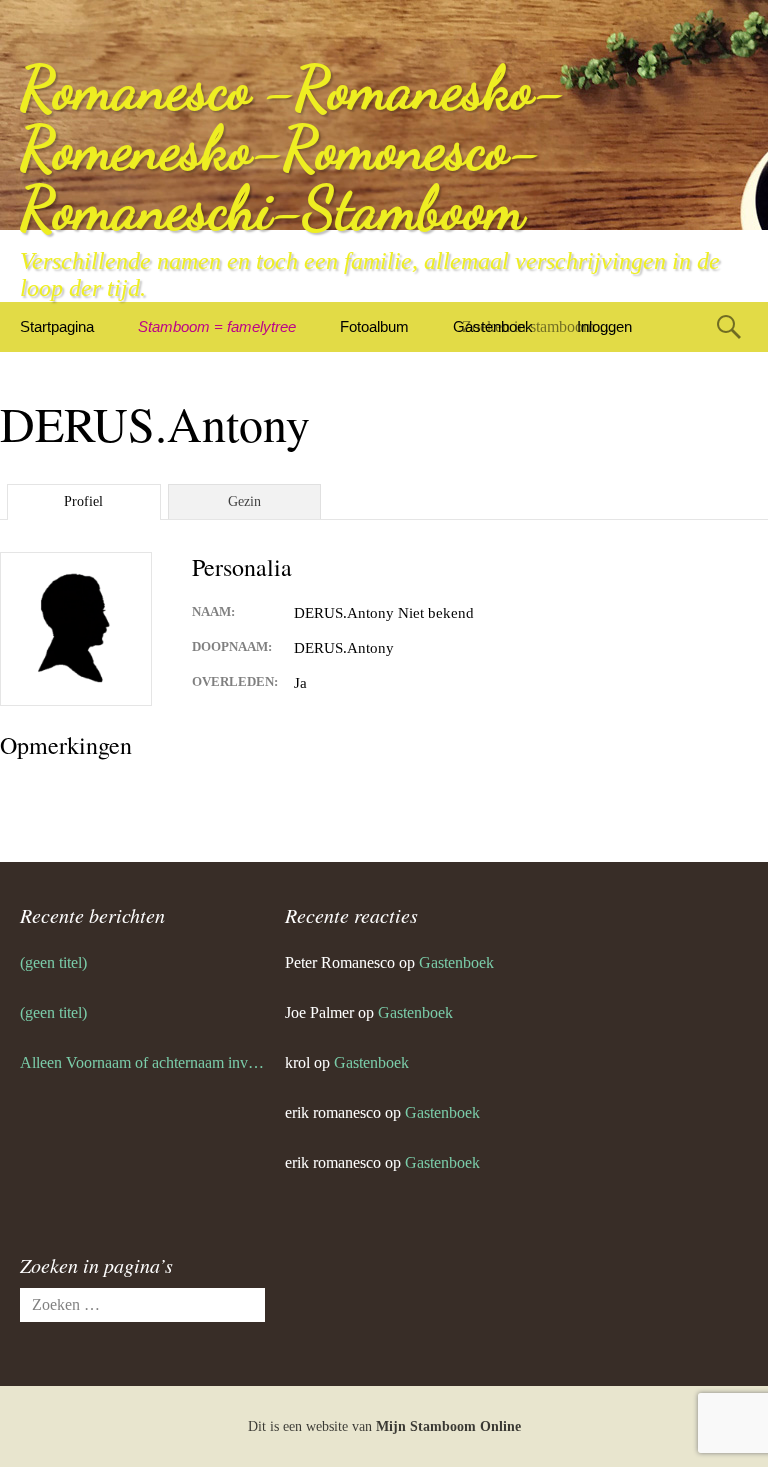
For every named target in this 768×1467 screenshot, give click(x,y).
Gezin (244, 501)
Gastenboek (456, 962)
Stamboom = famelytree (217, 326)
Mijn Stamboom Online (448, 1426)
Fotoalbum (374, 326)
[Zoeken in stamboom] (729, 326)
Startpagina (57, 326)
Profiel (83, 501)
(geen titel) (53, 962)
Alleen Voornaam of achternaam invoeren (142, 1062)
